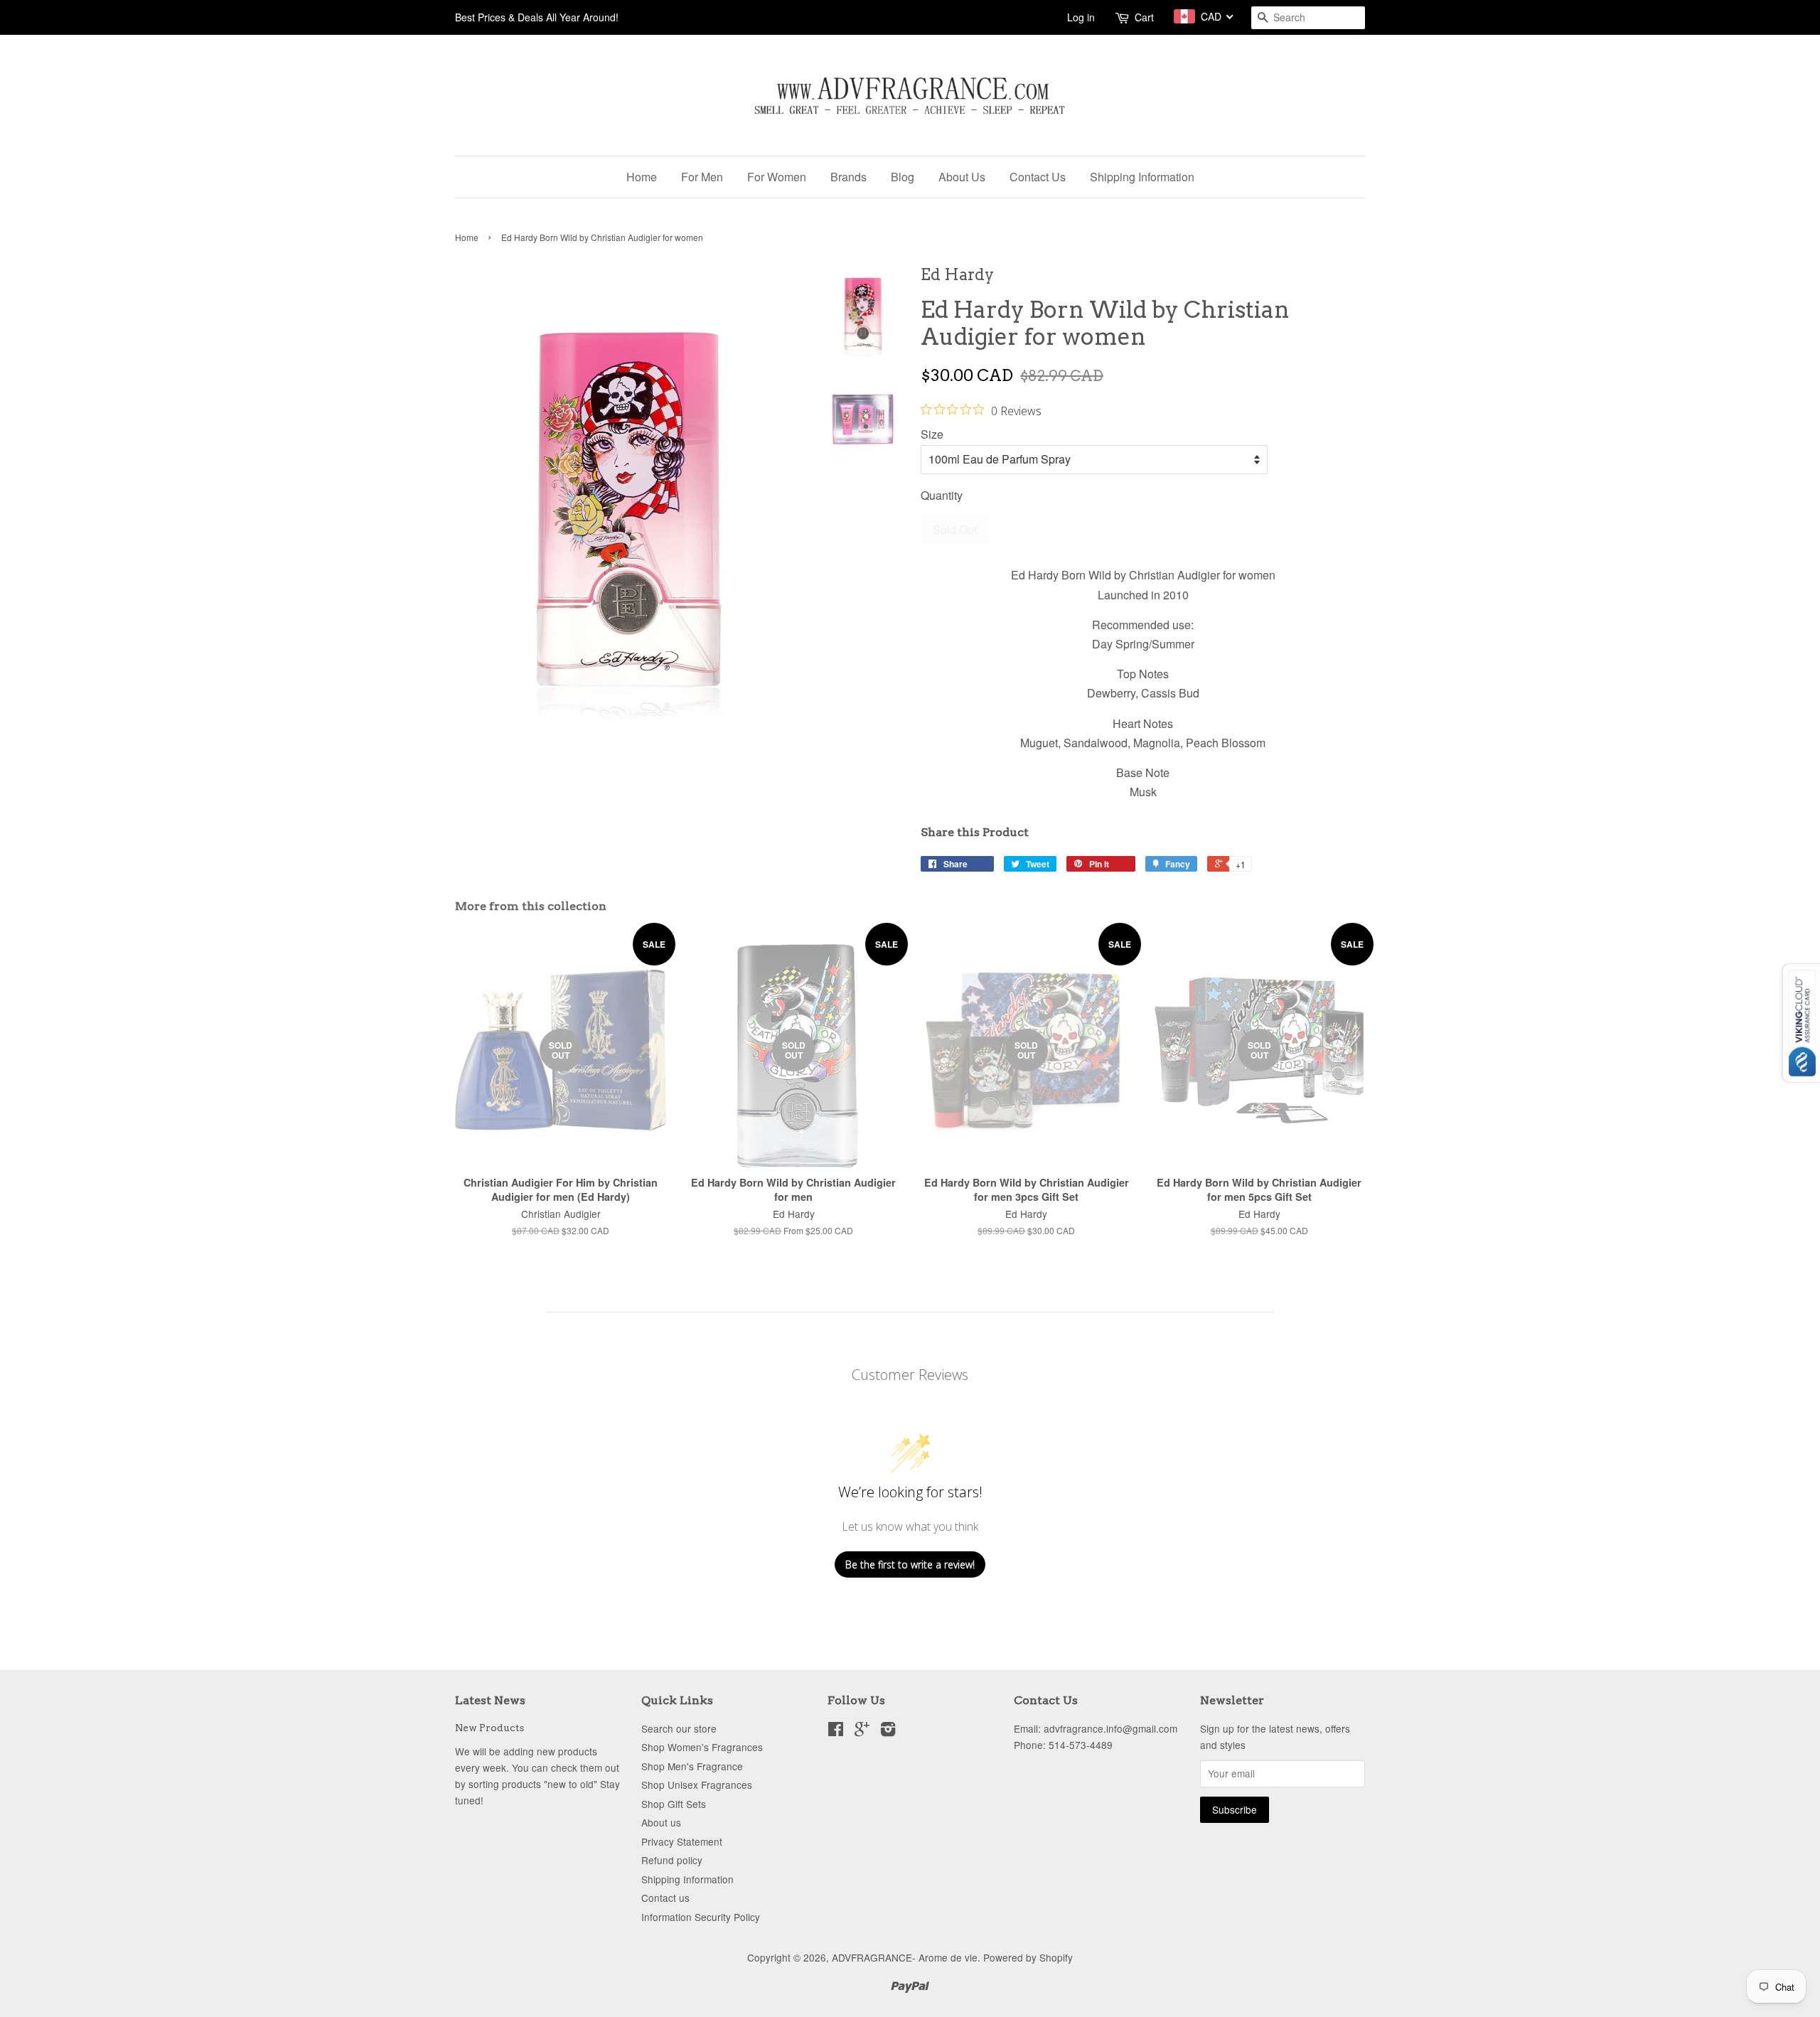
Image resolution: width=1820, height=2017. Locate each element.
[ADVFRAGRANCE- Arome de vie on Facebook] (836, 1731)
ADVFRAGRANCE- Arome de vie (905, 1957)
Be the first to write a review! (910, 1564)
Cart (1144, 17)
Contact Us (1038, 177)
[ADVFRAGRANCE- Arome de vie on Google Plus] (862, 1731)
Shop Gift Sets (674, 1804)
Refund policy (672, 1860)
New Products (489, 1728)
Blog (903, 177)
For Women (777, 177)
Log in (1081, 17)
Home (642, 177)
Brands (849, 177)
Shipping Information (1142, 177)
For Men (702, 177)
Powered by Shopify (1028, 1957)
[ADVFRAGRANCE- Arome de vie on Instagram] (888, 1731)
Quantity (942, 495)
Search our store (679, 1728)
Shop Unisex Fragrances (697, 1785)
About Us (962, 177)
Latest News (490, 1700)
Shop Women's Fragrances (702, 1747)
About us (661, 1822)
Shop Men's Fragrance (692, 1766)
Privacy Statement (682, 1841)
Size (932, 434)
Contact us (665, 1898)
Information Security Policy (701, 1917)
